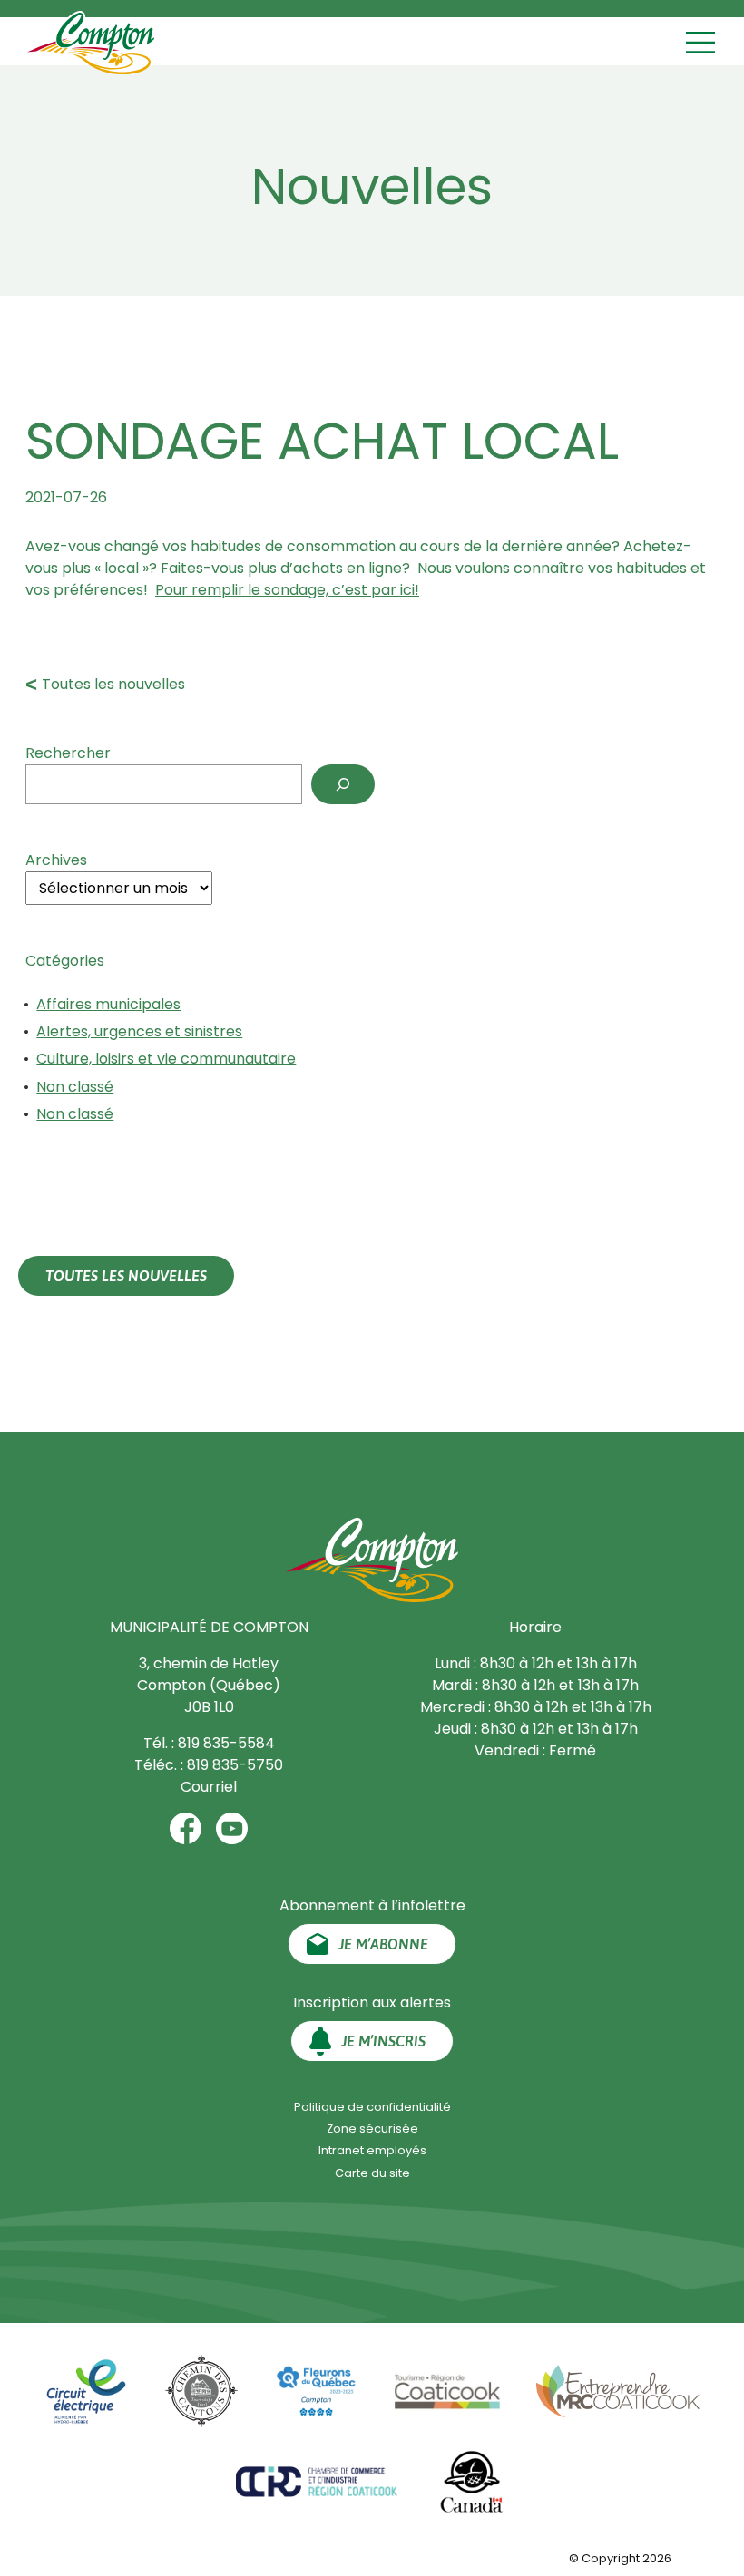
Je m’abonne (383, 1944)
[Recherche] (343, 784)
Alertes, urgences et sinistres (139, 1031)
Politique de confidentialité (372, 2107)
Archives (56, 860)
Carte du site (372, 2173)
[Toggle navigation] (703, 43)
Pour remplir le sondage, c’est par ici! (287, 590)
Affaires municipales (108, 1004)
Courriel (209, 1787)
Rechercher (68, 753)
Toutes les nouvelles (113, 684)
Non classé (75, 1087)
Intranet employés (372, 2150)
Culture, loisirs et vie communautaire (166, 1059)
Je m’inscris (383, 2041)
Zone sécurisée (372, 2129)
